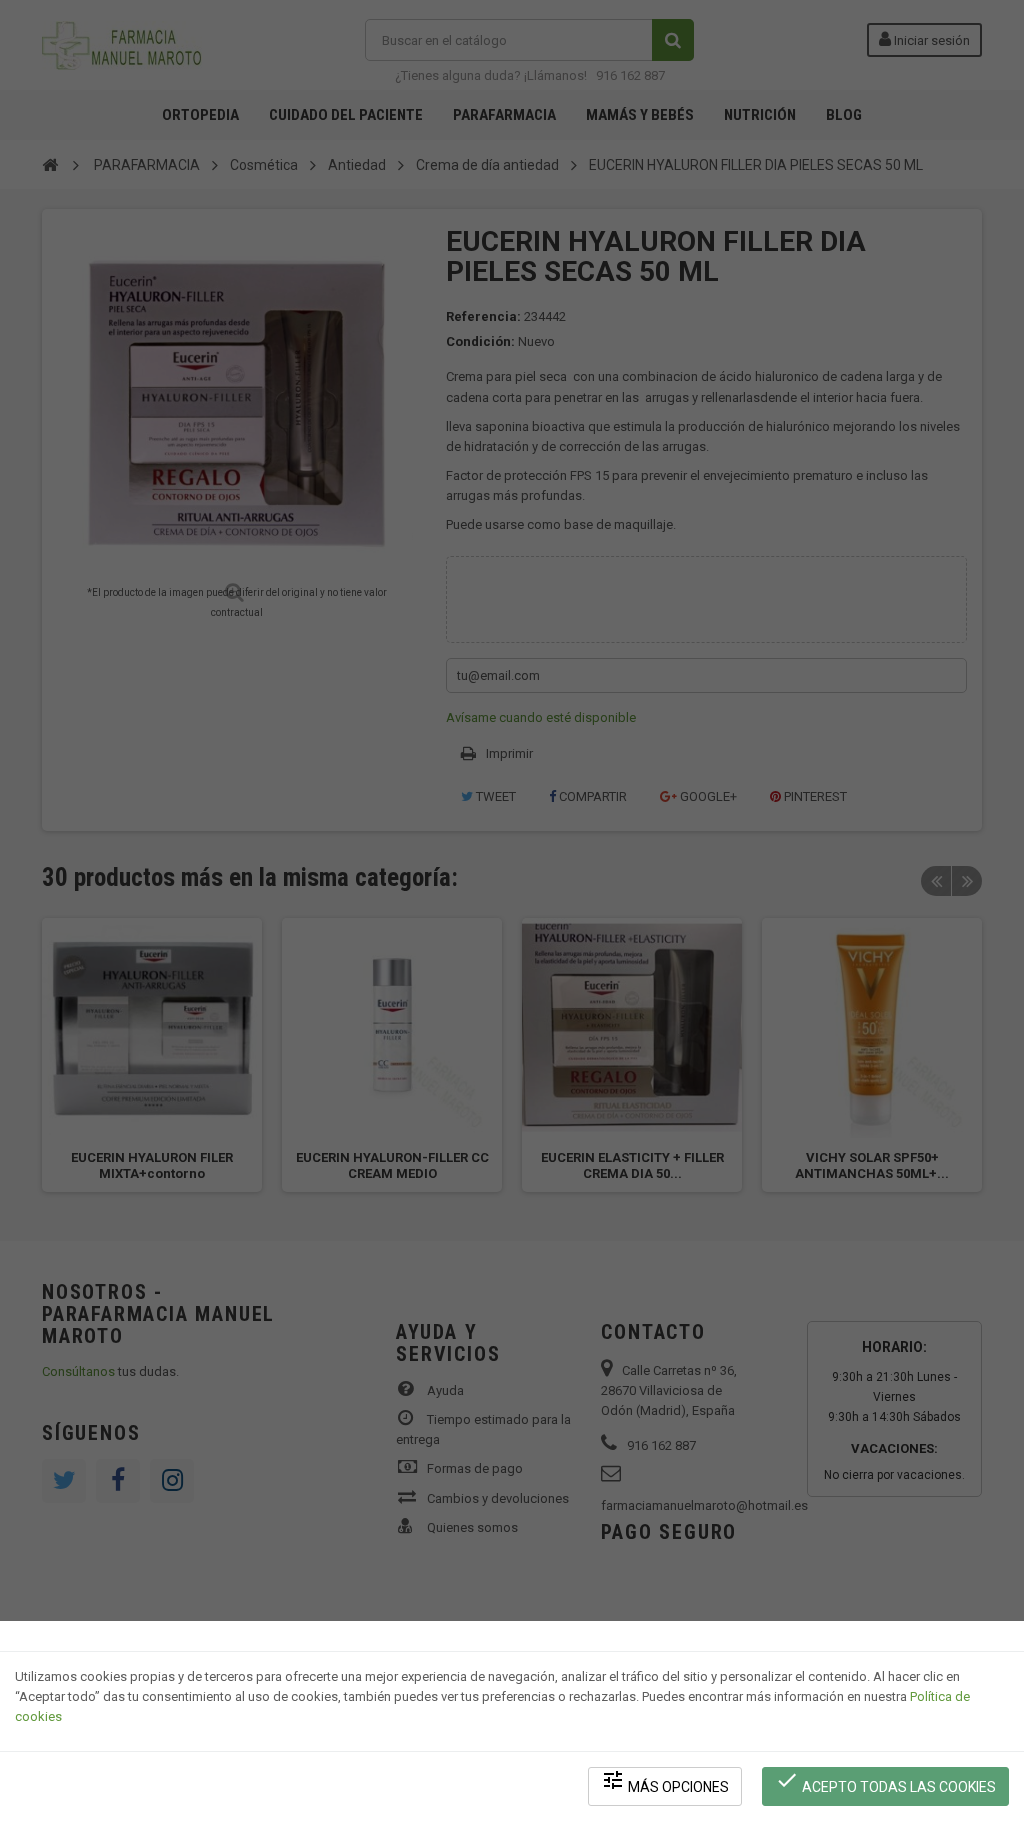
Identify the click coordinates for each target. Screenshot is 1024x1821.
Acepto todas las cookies (885, 1781)
